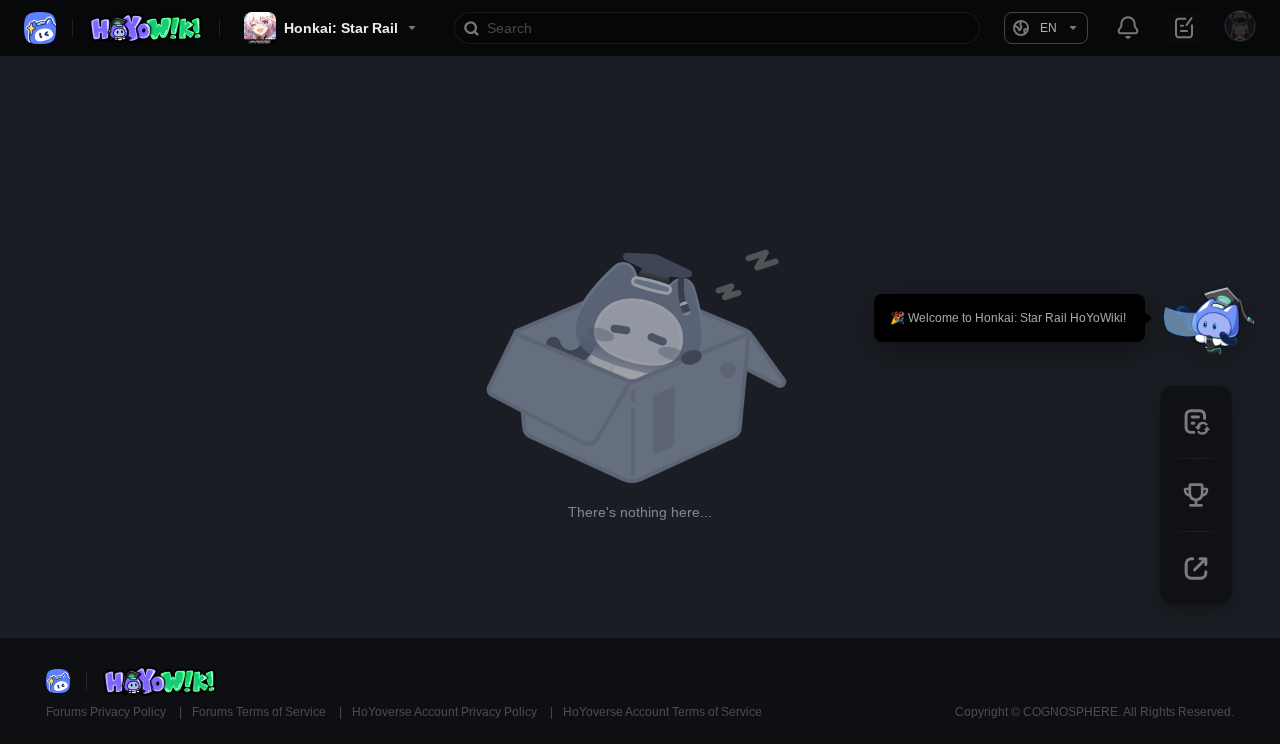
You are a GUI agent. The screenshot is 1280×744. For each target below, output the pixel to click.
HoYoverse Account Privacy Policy (446, 712)
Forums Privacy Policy (107, 712)
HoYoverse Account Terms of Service (662, 712)
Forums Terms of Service (260, 712)
